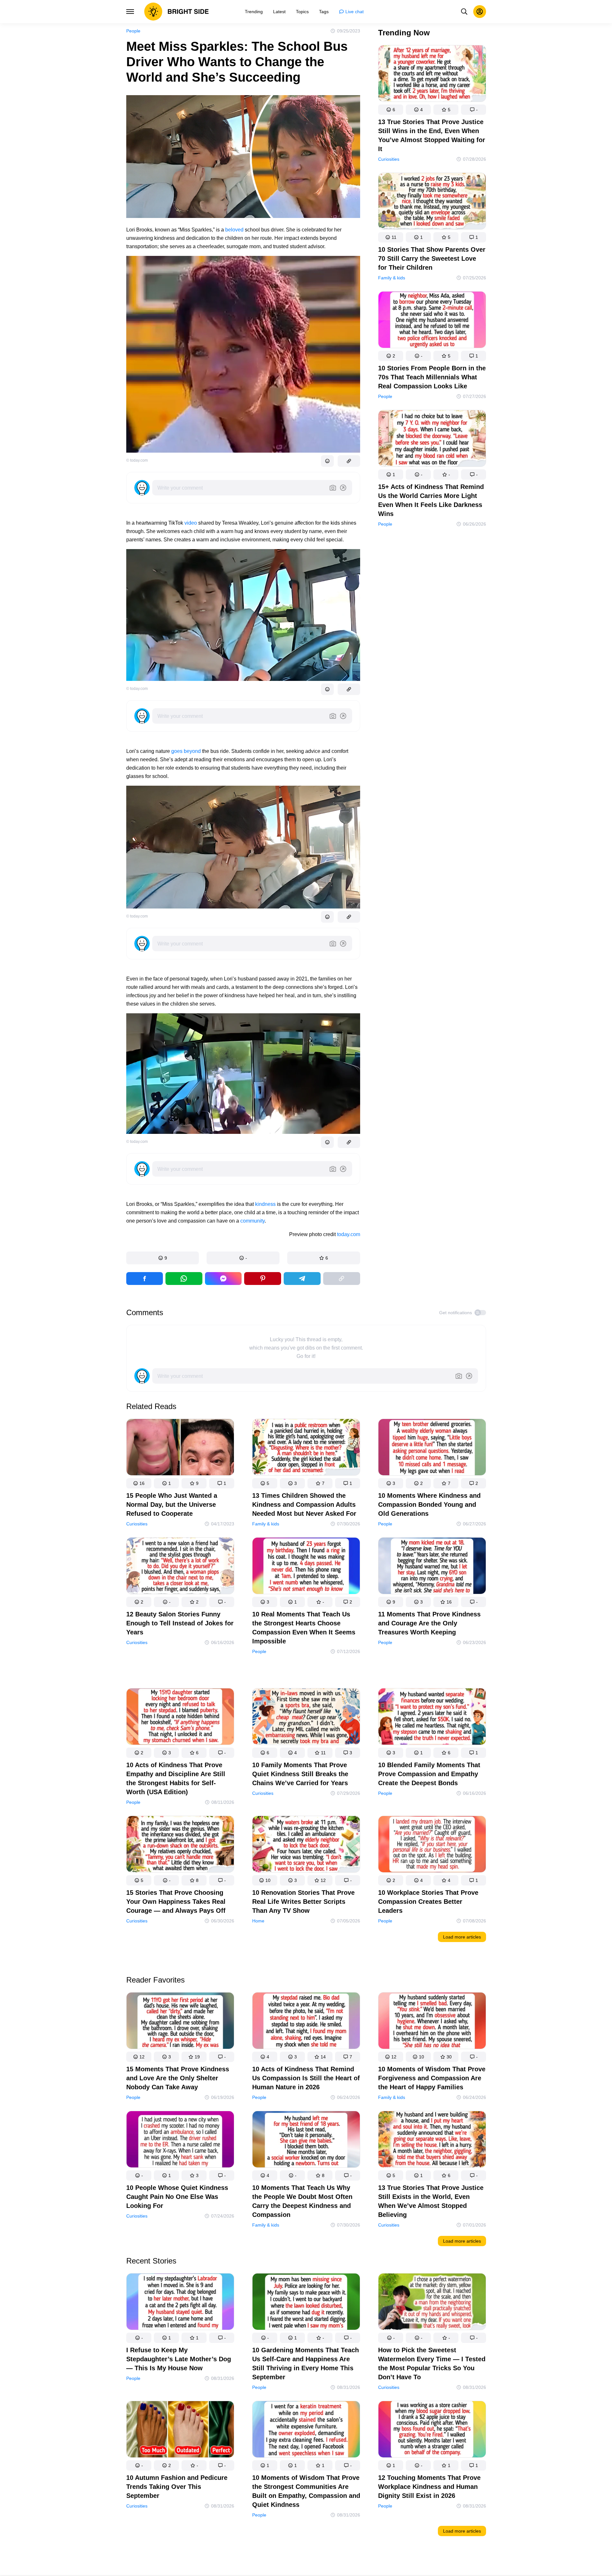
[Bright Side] (177, 12)
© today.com (137, 460)
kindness (265, 1204)
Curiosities (389, 159)
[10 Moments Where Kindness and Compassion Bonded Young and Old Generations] (432, 1448)
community (253, 1221)
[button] (163, 1258)
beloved (234, 230)
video (191, 523)
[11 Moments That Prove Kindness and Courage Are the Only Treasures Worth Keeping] (432, 1567)
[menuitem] (254, 12)
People (133, 31)
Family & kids (392, 278)
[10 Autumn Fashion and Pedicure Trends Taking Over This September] (180, 2431)
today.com (349, 1234)
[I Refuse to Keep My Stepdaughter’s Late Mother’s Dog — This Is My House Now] (180, 2303)
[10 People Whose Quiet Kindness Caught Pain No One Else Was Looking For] (180, 2141)
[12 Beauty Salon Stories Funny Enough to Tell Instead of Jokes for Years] (180, 1567)
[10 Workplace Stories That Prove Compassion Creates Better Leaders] (432, 1845)
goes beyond (186, 751)
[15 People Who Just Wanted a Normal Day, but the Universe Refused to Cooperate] (180, 1448)
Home (258, 1921)
